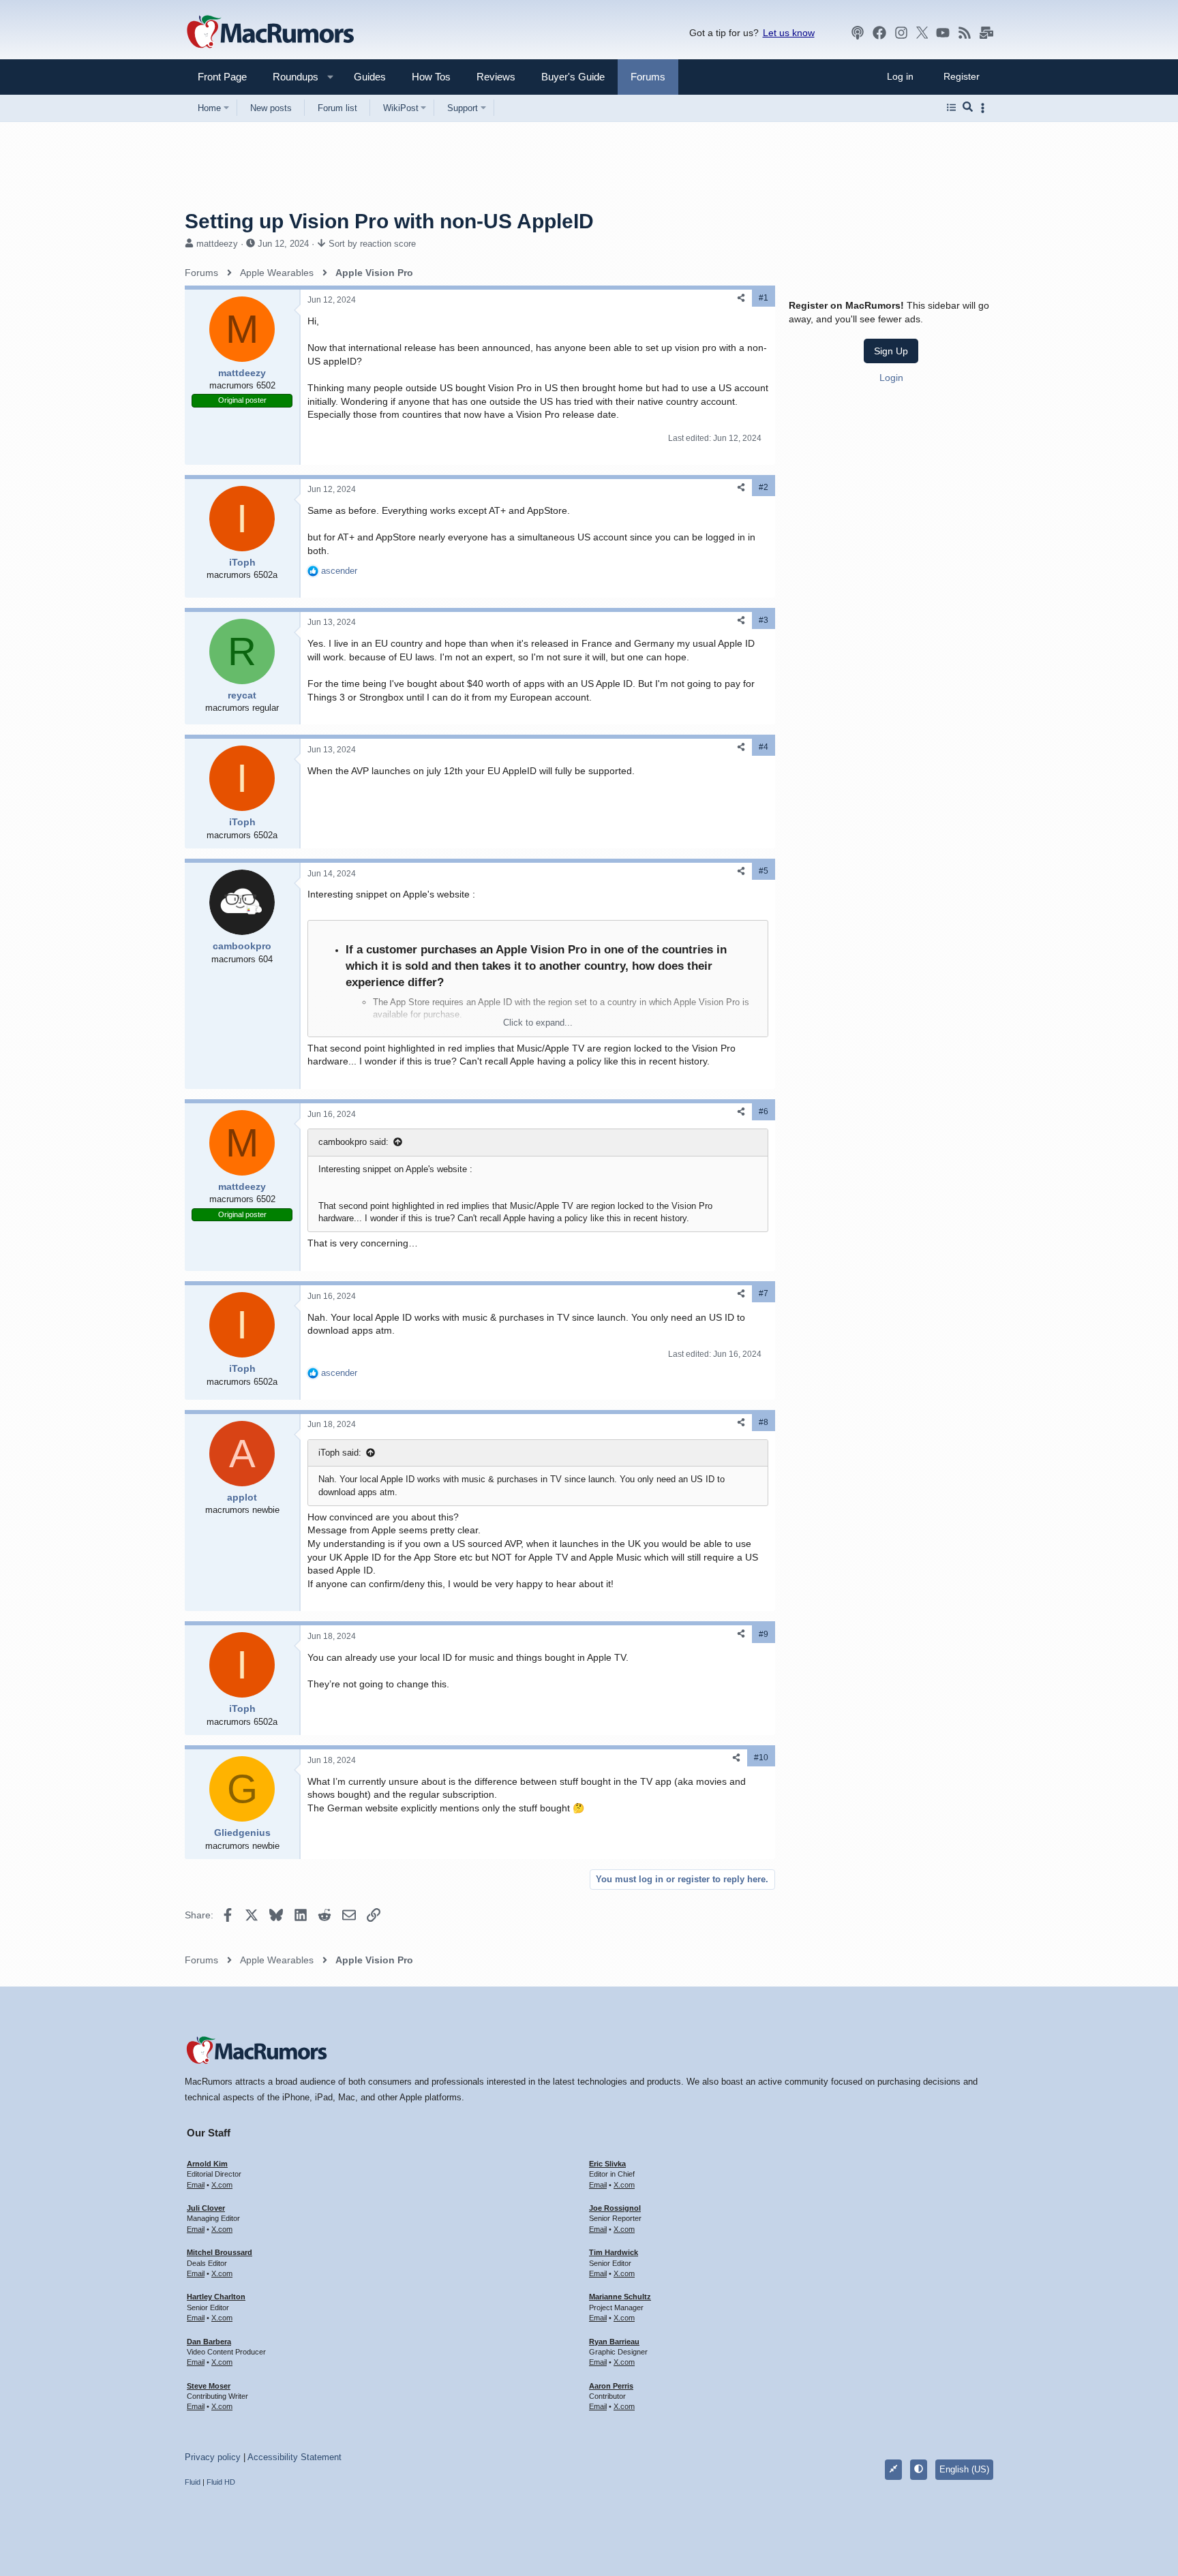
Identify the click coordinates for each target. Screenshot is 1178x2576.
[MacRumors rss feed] (965, 33)
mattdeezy (217, 244)
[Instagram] (901, 33)
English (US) (964, 2469)
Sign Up (891, 351)
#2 (764, 487)
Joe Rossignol (615, 2208)
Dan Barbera (209, 2342)
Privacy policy (213, 2457)
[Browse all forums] (951, 108)
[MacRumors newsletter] (986, 33)
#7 (764, 1293)
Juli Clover (206, 2208)
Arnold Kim (207, 2164)
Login (891, 378)
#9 (764, 1634)
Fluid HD (221, 2482)
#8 (764, 1422)
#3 (764, 620)
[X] (922, 33)
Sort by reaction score (372, 244)
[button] (290, 77)
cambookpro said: (353, 1142)
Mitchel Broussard (220, 2252)
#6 (764, 1111)
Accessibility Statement (294, 2457)
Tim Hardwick (614, 2252)
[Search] (968, 108)
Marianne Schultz (620, 2297)
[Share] (741, 298)
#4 (764, 747)
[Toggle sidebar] (985, 108)
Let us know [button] (789, 33)
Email (196, 2185)
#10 (761, 1758)
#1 (764, 298)
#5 (764, 871)
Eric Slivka (607, 2164)
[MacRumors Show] (858, 33)
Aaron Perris (611, 2386)
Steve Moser (209, 2386)
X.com (222, 2185)
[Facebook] (879, 33)
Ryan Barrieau (614, 2342)
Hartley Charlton (216, 2297)
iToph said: (340, 1453)
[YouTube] (943, 33)
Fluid (193, 2482)
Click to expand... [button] (538, 1023)
